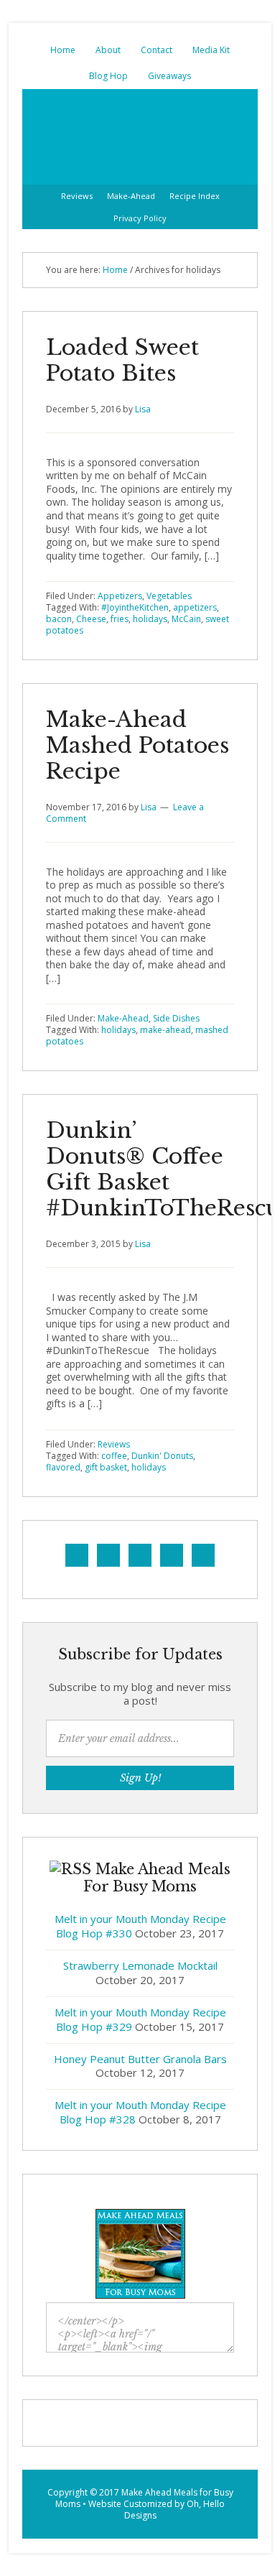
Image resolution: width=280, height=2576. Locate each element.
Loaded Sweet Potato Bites (122, 360)
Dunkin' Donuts (162, 1456)
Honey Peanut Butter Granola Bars (140, 2059)
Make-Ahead (123, 1018)
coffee (114, 1456)
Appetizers (120, 596)
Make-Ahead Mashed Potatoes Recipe (137, 745)
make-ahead (165, 1030)
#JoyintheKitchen (135, 607)
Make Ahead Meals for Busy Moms (144, 2498)
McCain (186, 619)
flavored (63, 1467)
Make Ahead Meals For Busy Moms (140, 137)
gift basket (106, 1467)
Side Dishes (176, 1018)
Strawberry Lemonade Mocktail (140, 1965)
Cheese (91, 619)
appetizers (195, 607)
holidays (150, 619)
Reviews (114, 1444)
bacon (59, 619)
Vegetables (169, 596)
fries (120, 619)
